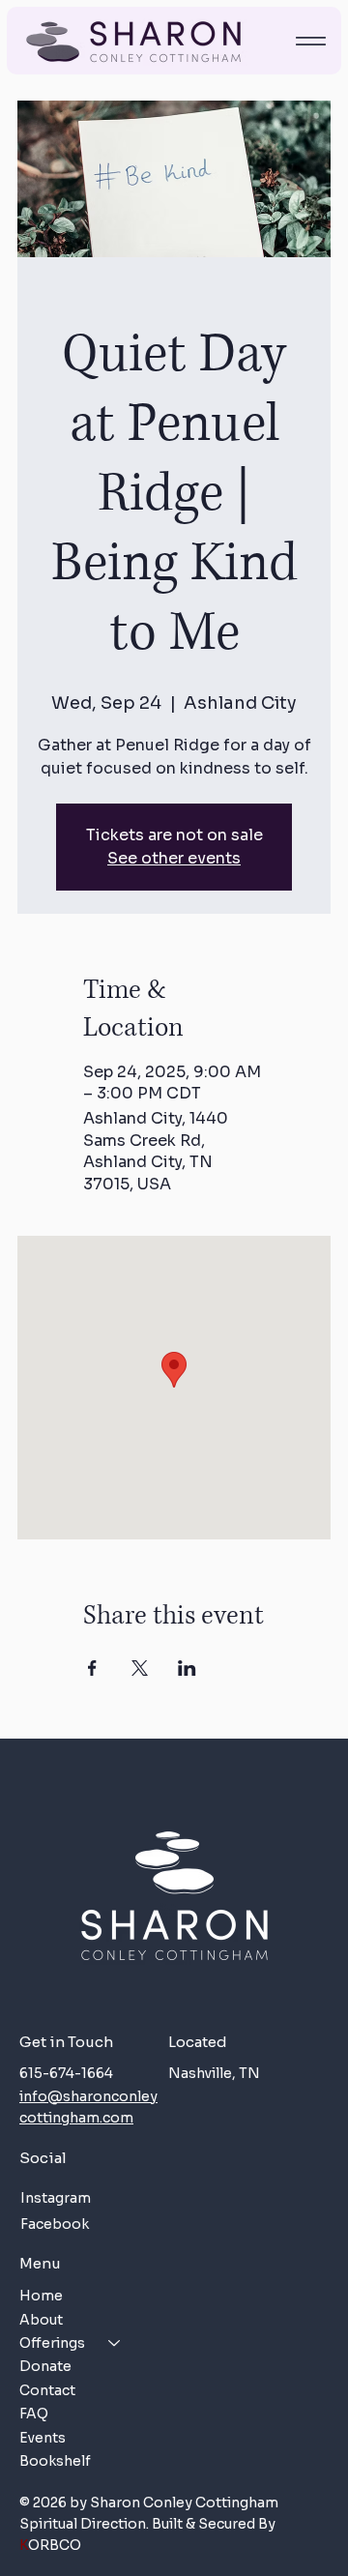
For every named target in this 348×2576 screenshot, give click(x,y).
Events (43, 2438)
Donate (45, 2366)
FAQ (34, 2414)
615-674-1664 (66, 2073)
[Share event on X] (140, 1668)
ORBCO (50, 2545)
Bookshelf (55, 2461)
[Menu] (310, 41)
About (41, 2320)
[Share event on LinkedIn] (187, 1668)
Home (41, 2296)
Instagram (56, 2198)
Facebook (55, 2224)
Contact (47, 2390)
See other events (174, 858)
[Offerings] (115, 2343)
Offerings (52, 2343)
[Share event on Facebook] (92, 1668)
